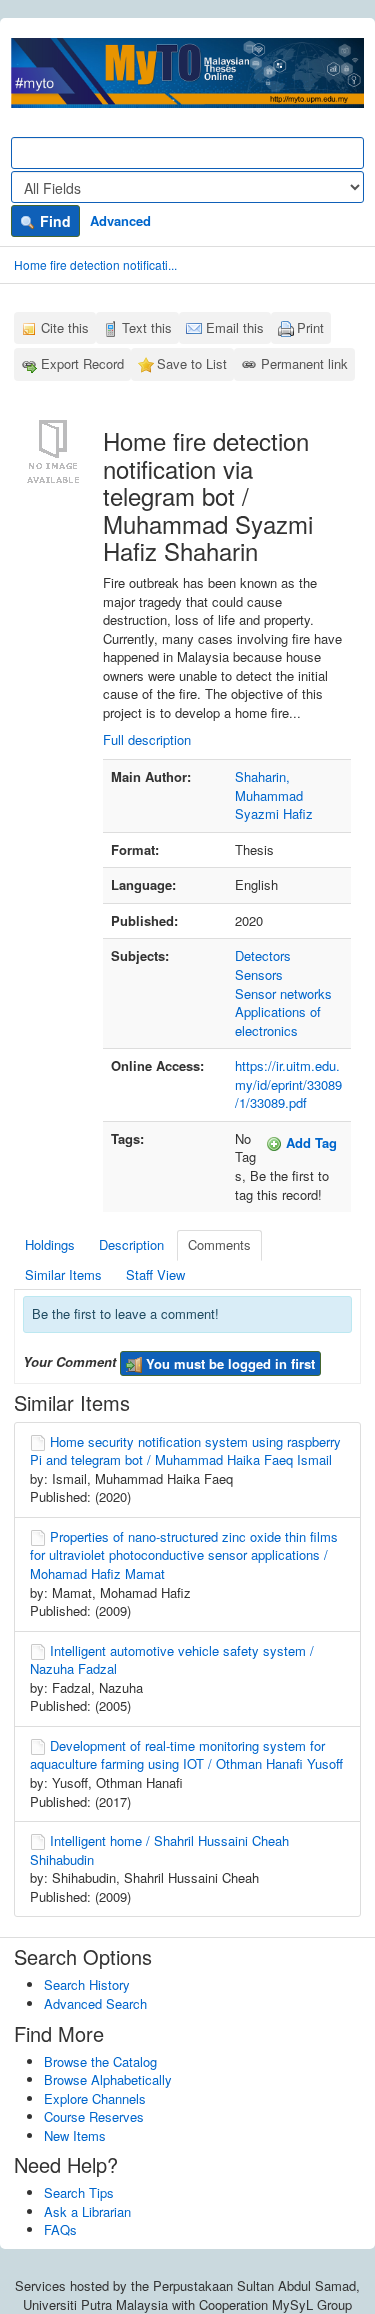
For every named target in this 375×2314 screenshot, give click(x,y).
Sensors (259, 974)
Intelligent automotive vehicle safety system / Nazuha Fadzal (172, 1660)
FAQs (60, 2229)
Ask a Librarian (87, 2211)
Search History (87, 1984)
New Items (75, 2135)
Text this (147, 327)
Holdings (50, 1244)
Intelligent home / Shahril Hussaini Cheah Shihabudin (159, 1850)
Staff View (155, 1274)
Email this (235, 327)
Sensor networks (283, 993)
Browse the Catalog (100, 2061)
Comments (219, 1244)
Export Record (82, 363)
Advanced (120, 220)
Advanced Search (95, 2003)
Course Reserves (94, 2116)
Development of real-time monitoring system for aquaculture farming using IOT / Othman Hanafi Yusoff (186, 1755)
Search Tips (79, 2192)
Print (310, 327)
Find (53, 221)
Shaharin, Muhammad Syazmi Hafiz (274, 795)
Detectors (263, 955)
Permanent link (304, 363)
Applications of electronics (278, 1021)
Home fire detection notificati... (95, 264)
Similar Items (63, 1274)
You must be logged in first (228, 1363)
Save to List (192, 363)
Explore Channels (95, 2098)
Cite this (65, 327)
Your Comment (69, 1362)
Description (131, 1244)
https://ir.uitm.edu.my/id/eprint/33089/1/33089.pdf (288, 1084)
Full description (147, 739)
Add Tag (309, 1142)
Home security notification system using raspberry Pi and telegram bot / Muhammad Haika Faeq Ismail (185, 1451)
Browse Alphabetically (108, 2079)
